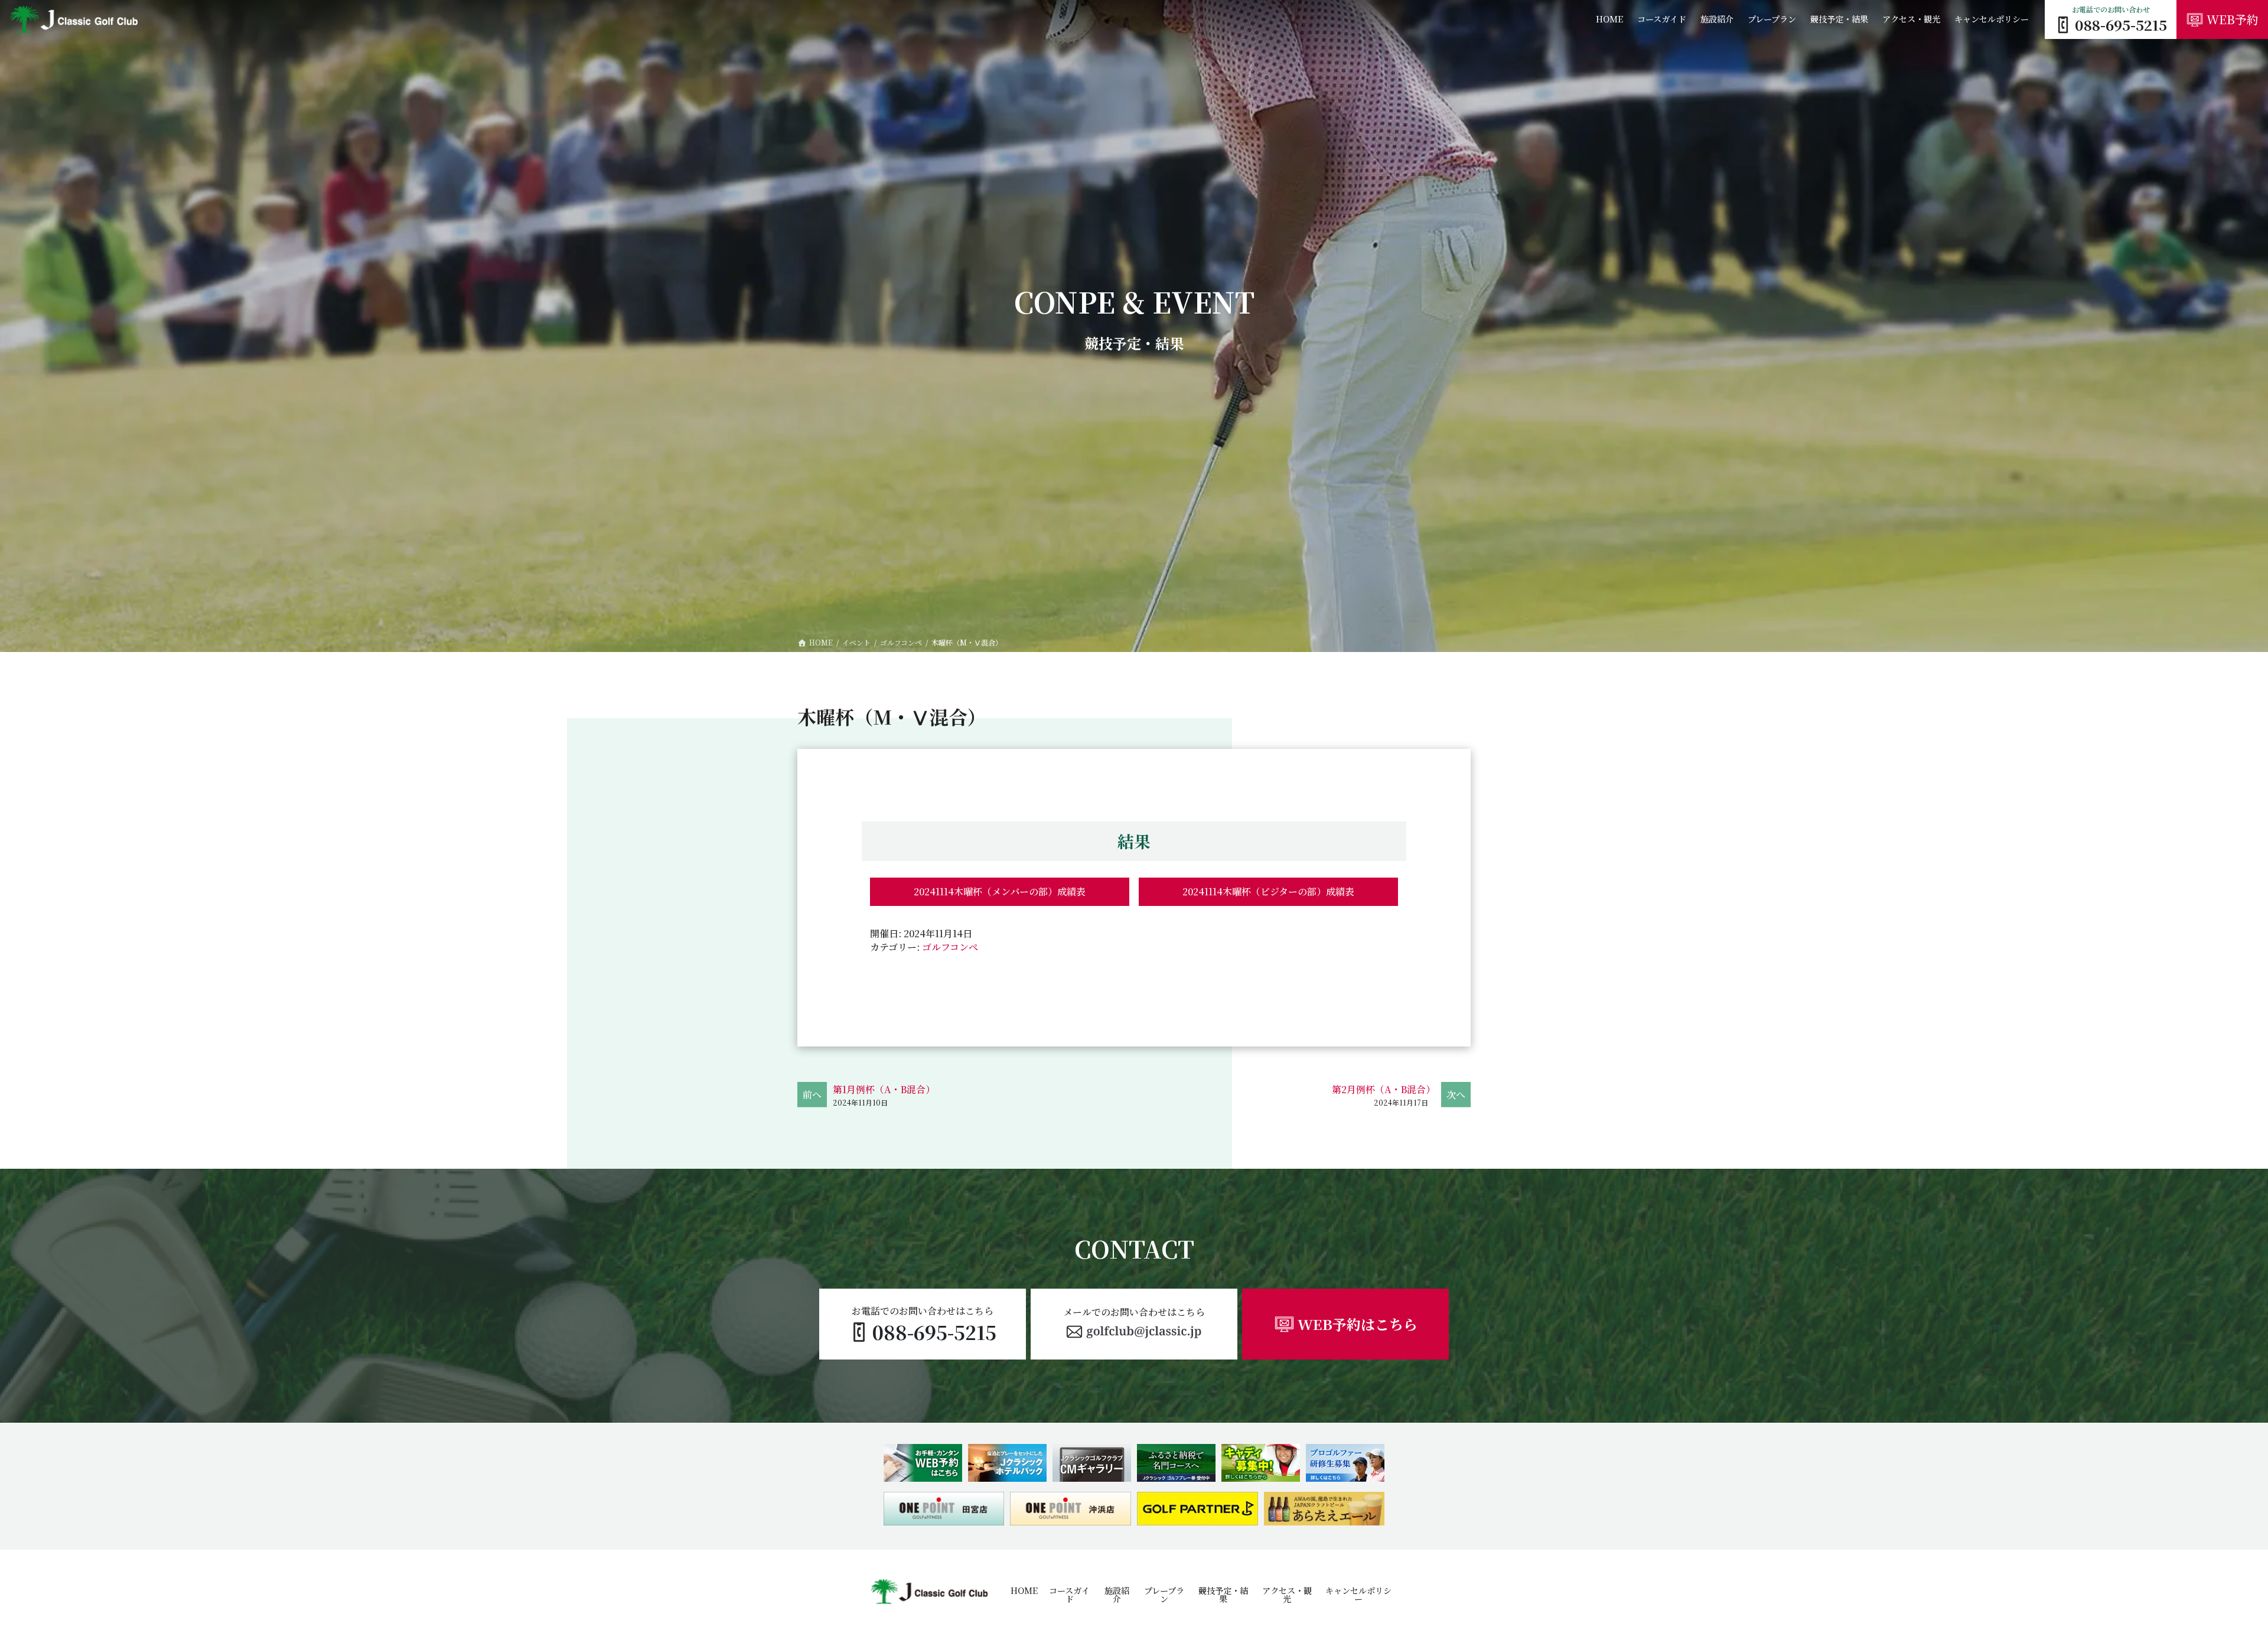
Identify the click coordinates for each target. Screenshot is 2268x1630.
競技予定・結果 (1223, 1595)
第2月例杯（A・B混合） (1384, 1089)
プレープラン (1164, 1595)
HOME (1024, 1590)
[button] (1134, 1324)
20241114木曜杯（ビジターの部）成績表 (1268, 891)
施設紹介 (1117, 1595)
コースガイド (1069, 1595)
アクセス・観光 (1287, 1595)
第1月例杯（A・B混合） (884, 1089)
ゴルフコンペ (950, 947)
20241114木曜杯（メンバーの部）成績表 (1000, 891)
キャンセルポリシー (1358, 1595)
